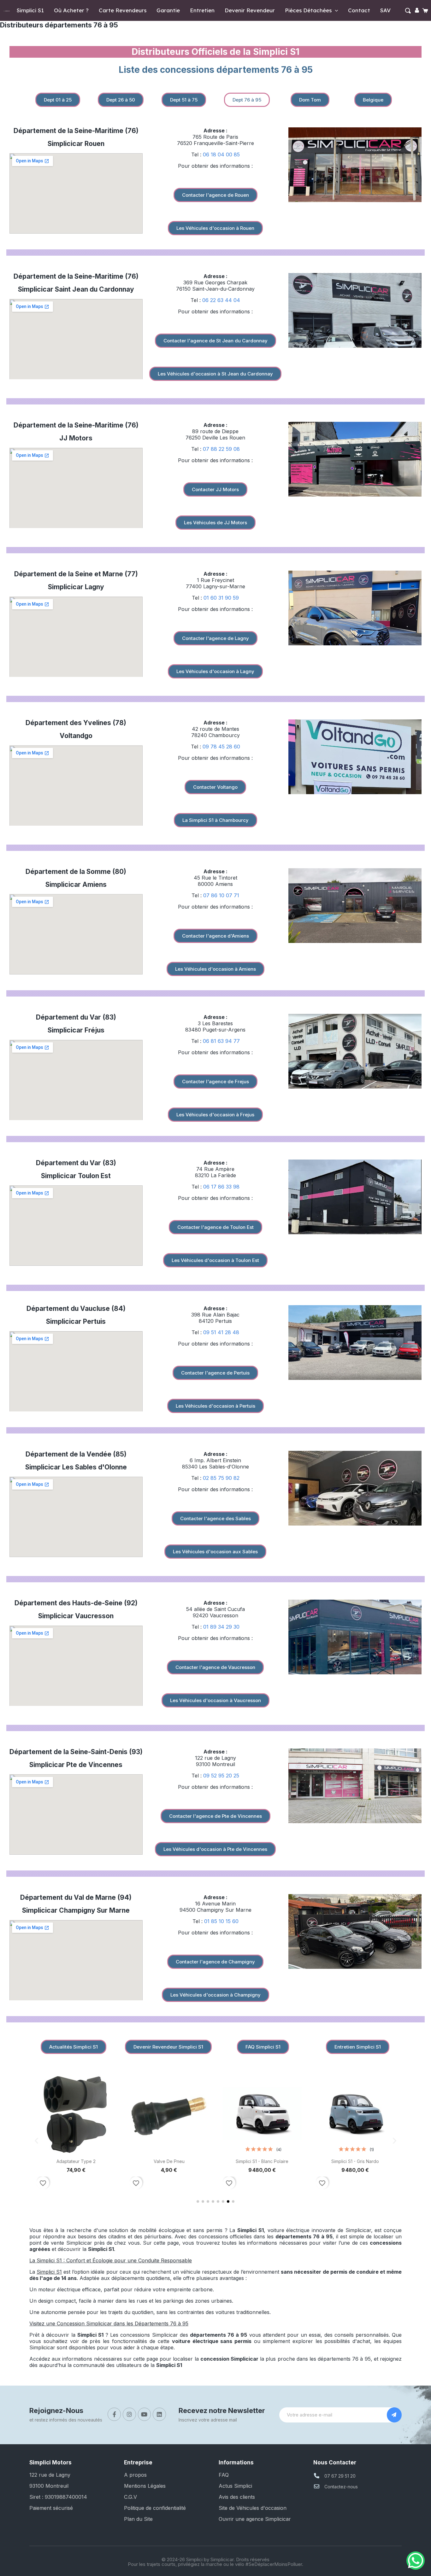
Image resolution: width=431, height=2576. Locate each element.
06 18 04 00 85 (221, 154)
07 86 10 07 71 (221, 895)
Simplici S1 (30, 10)
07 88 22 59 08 (221, 449)
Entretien (202, 10)
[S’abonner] (394, 2415)
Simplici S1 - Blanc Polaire (262, 2161)
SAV (385, 10)
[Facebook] (114, 2414)
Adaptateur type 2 (76, 2161)
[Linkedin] (159, 2414)
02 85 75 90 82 (221, 1478)
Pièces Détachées (308, 10)
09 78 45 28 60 (221, 747)
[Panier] (426, 11)
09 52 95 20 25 (221, 1776)
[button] (408, 11)
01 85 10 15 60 (221, 1921)
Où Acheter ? (71, 10)
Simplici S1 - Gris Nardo (355, 2161)
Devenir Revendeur (250, 10)
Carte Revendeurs (123, 10)
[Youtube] (145, 2414)
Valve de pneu (169, 2161)
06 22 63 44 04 (221, 300)
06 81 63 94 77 (221, 1041)
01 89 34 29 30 (221, 1627)
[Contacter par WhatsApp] (416, 2561)
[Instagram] (129, 2414)
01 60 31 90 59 (221, 598)
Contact (359, 10)
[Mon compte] (417, 10)
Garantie (168, 10)
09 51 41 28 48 (221, 1332)
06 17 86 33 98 (221, 1187)
